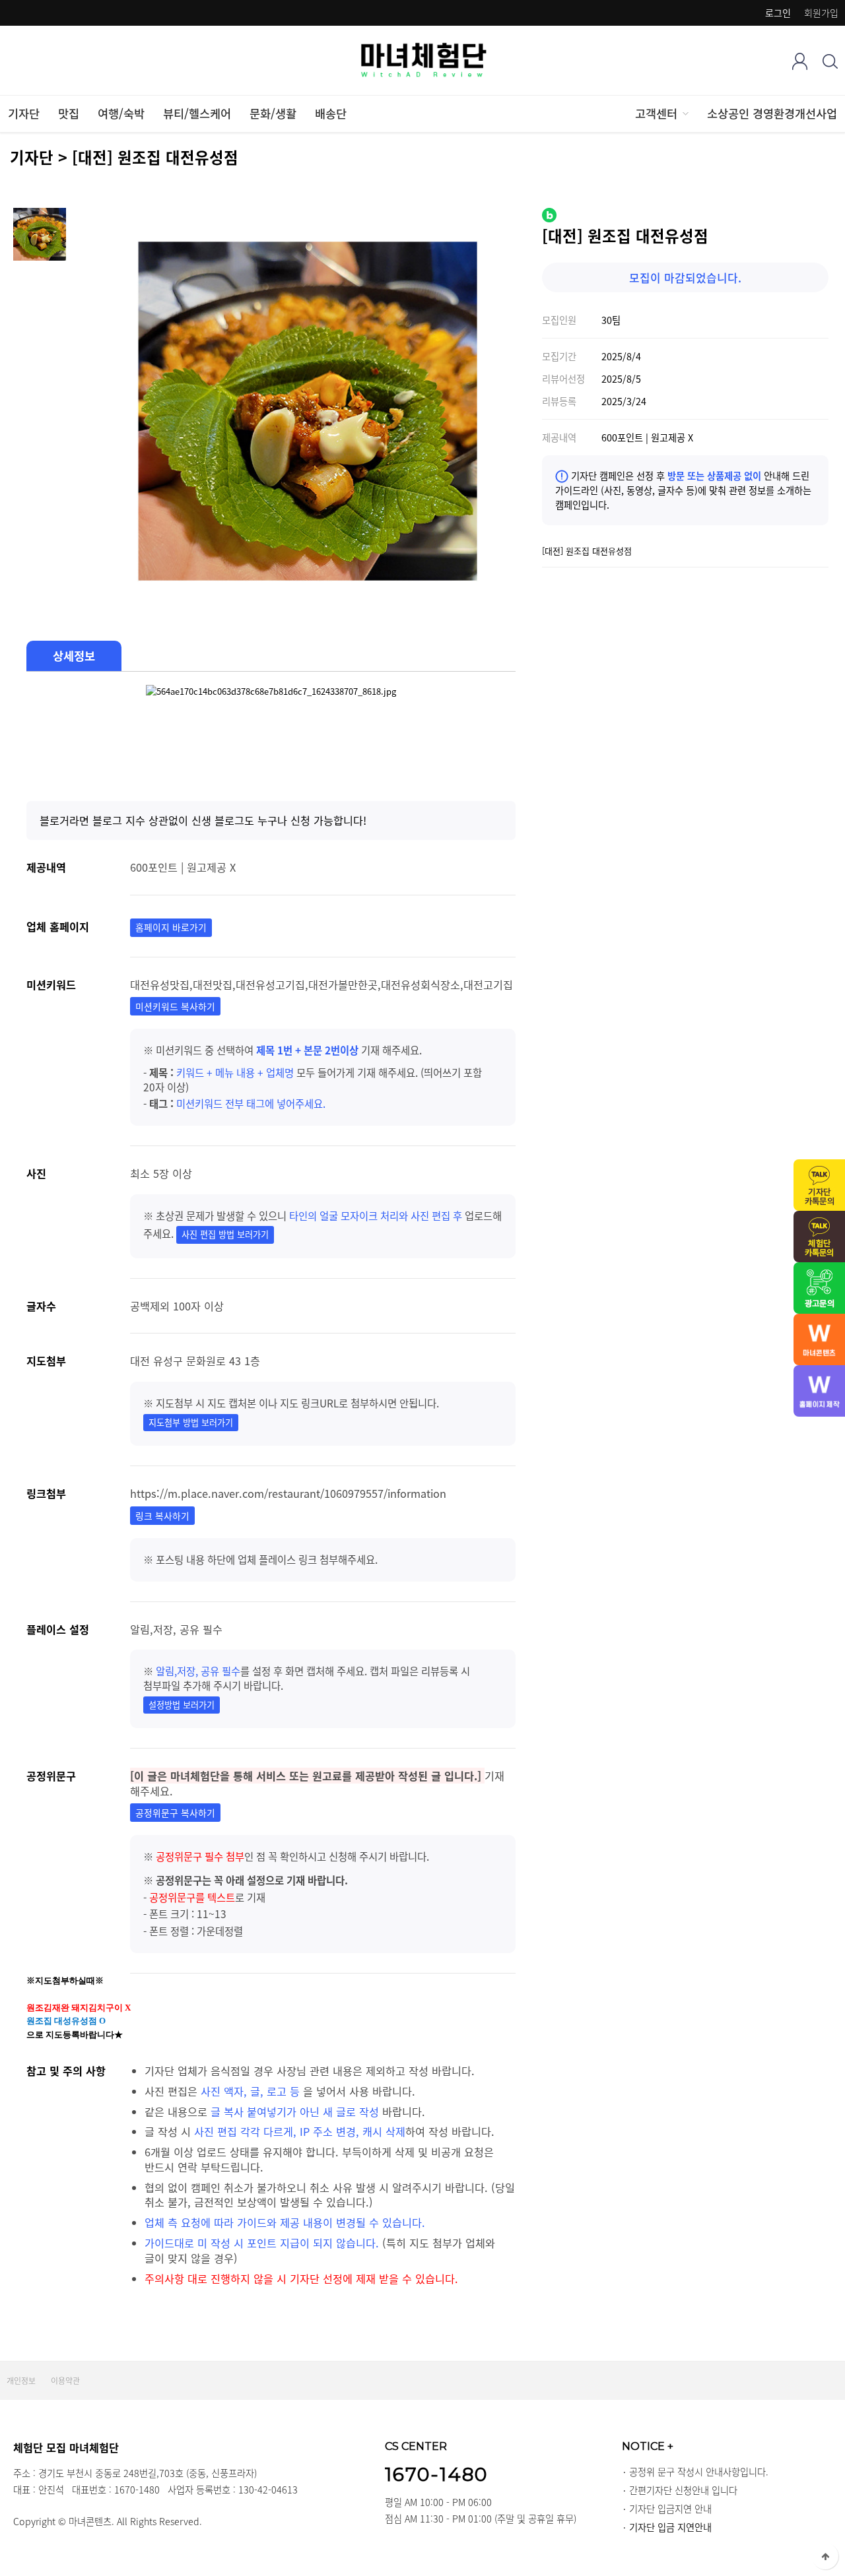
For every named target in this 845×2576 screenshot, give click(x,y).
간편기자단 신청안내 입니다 (683, 2490)
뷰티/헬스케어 (197, 113)
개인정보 (21, 2381)
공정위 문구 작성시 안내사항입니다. (699, 2472)
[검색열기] (830, 61)
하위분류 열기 (685, 113)
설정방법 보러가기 (182, 1705)
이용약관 (65, 2381)
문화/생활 (273, 113)
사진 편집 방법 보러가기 (225, 1234)
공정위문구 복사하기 (175, 1813)
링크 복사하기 (162, 1516)
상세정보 (74, 656)
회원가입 (821, 13)
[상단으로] (825, 2556)
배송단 (331, 113)
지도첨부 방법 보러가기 (191, 1422)
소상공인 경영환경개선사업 (772, 113)
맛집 (69, 113)
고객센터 (656, 113)
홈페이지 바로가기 (171, 927)
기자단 (24, 113)
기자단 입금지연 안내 (670, 2509)
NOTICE (648, 2446)
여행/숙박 (121, 113)
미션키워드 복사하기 (175, 1006)
